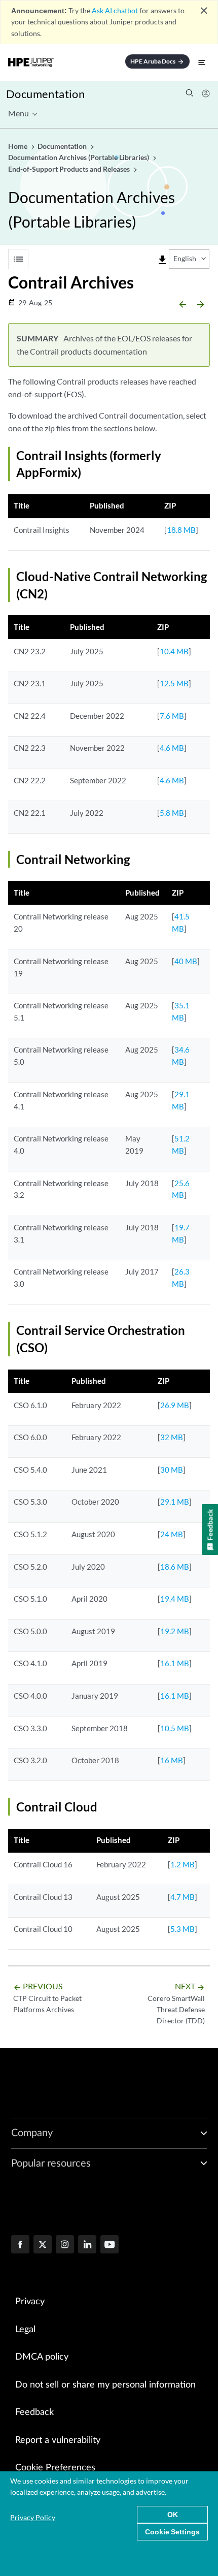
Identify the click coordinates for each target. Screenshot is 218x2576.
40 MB (186, 961)
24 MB (172, 1534)
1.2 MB (183, 1864)
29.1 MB (175, 1502)
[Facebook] (20, 2245)
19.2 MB (175, 1631)
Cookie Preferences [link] (55, 2468)
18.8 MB (181, 530)
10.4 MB (174, 651)
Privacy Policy (33, 2517)
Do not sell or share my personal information (105, 2385)
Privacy (30, 2302)
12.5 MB (174, 683)
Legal (25, 2330)
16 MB (172, 1760)
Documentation (45, 94)
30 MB (172, 1470)
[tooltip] (162, 260)
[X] (43, 2245)
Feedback (34, 2412)
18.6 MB (175, 1567)
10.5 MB (175, 1728)
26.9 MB (175, 1405)
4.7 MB (183, 1897)
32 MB (172, 1437)
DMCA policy (42, 2357)
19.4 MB (175, 1599)
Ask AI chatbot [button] (115, 10)
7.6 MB (172, 716)
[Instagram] (65, 2245)
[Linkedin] (87, 2245)
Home (19, 146)
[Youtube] (110, 2245)
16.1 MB (175, 1663)
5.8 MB (172, 813)
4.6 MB (172, 748)
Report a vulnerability (58, 2440)
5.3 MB (183, 1929)
